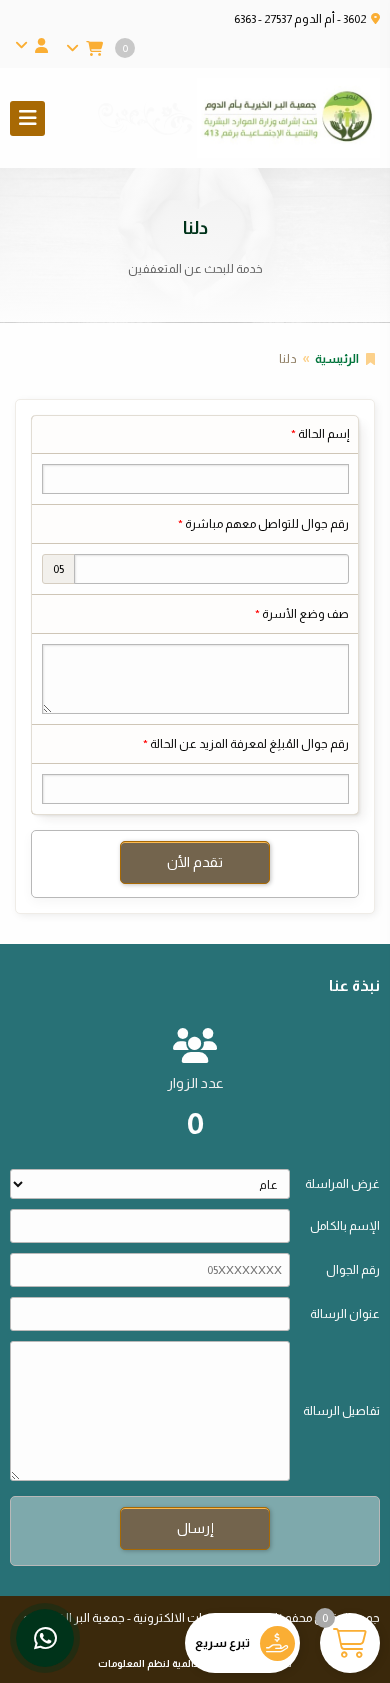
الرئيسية (337, 359)
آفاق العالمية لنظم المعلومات (164, 1663)
